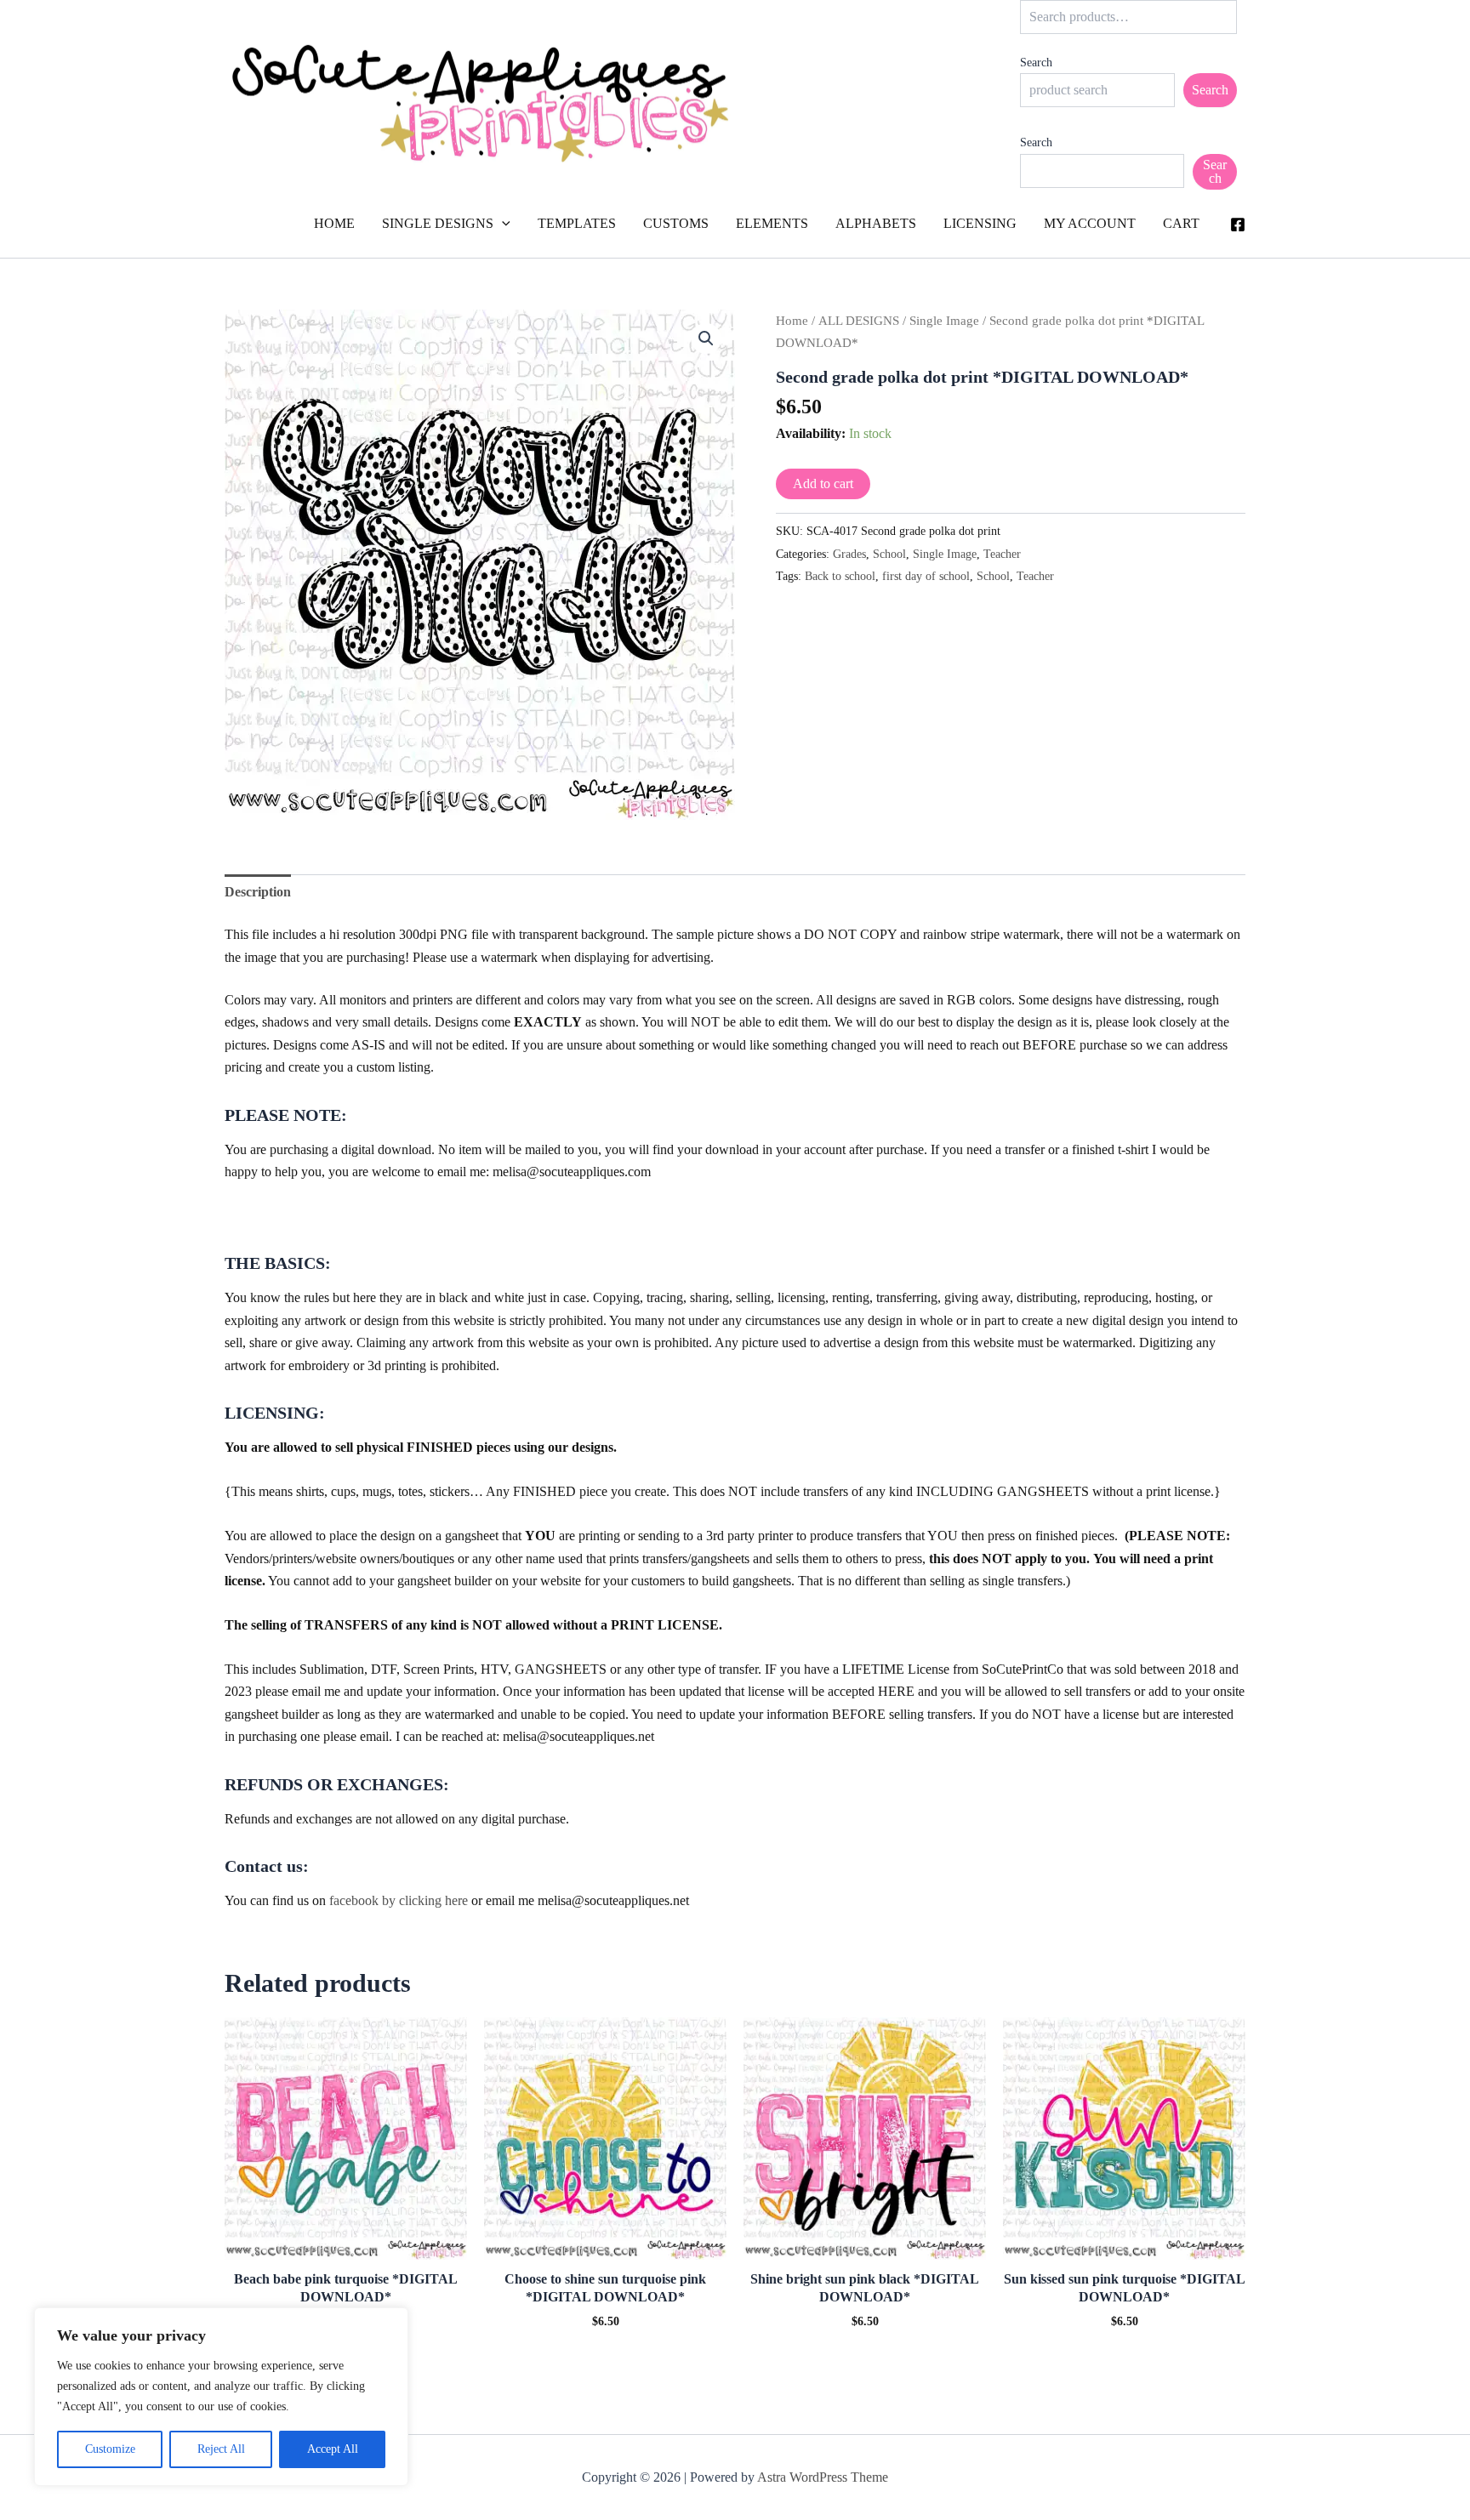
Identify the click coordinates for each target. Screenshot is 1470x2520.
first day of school (926, 576)
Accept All (333, 2449)
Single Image (944, 321)
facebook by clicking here (399, 1900)
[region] (221, 2397)
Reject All (221, 2449)
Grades (849, 554)
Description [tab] (258, 892)
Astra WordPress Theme (823, 2477)
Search (1036, 63)
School (889, 554)
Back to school (840, 576)
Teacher (1002, 554)
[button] (502, 224)
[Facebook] (1238, 225)
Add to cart (823, 484)
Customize (110, 2449)
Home (792, 321)
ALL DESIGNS (859, 321)
